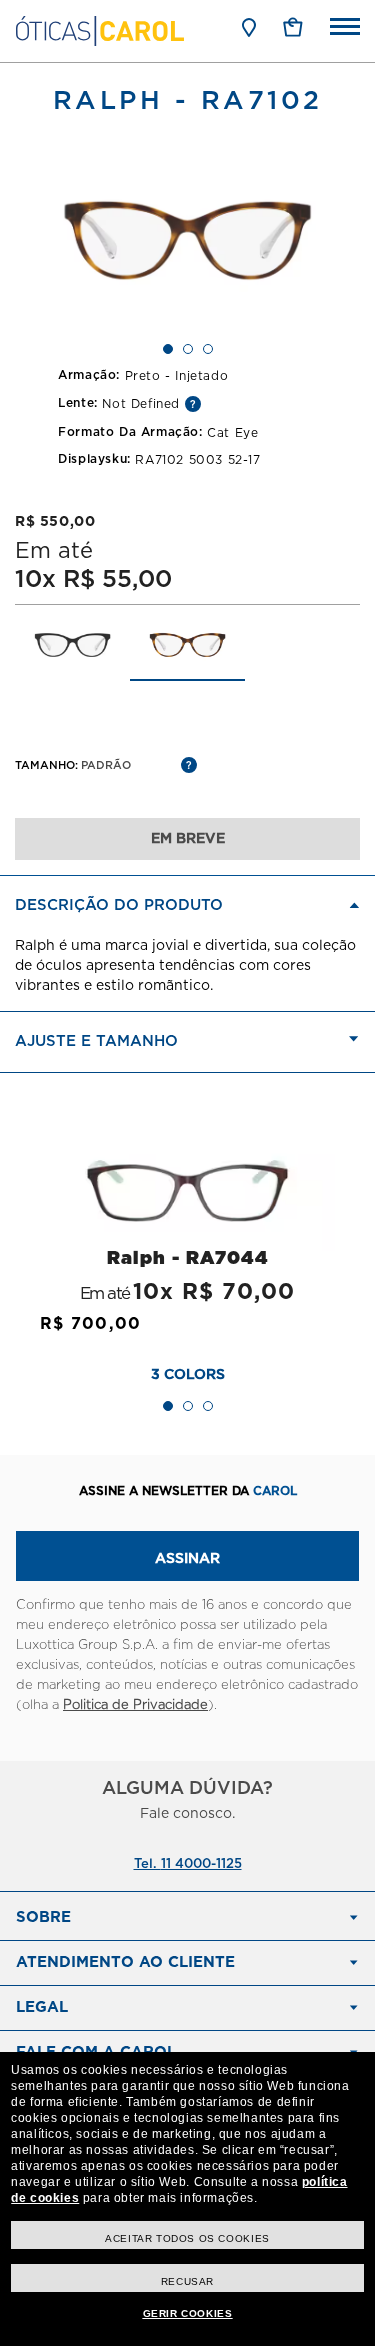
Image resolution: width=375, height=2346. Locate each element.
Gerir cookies (188, 2313)
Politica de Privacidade (135, 1705)
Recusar (187, 2281)
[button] (293, 27)
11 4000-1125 (201, 1864)
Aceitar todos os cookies (187, 2238)
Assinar (187, 1559)
